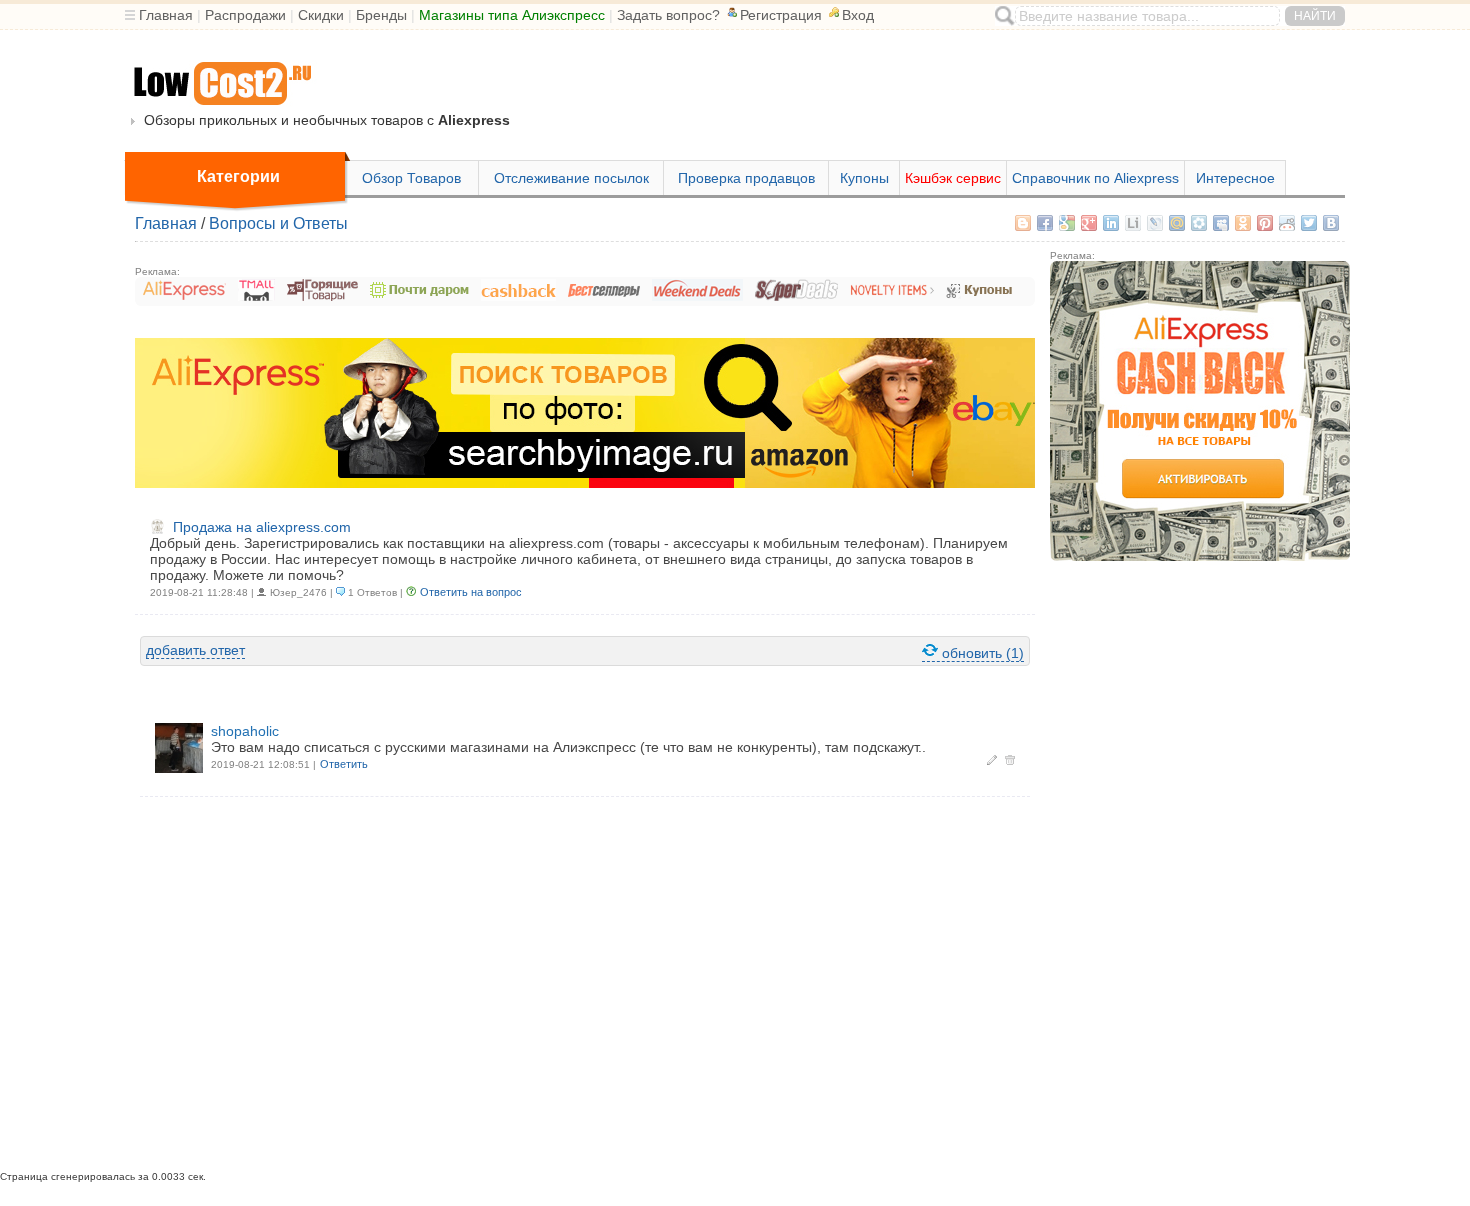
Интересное (1235, 178)
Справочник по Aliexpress (1095, 178)
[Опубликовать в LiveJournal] (1155, 223)
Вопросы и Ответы (278, 223)
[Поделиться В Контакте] (1331, 223)
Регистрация (781, 15)
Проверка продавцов (746, 178)
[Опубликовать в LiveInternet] (1133, 223)
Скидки (321, 15)
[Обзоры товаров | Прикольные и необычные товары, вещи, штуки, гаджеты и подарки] (221, 84)
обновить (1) (981, 653)
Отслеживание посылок (571, 178)
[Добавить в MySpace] (1221, 223)
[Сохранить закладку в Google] (1067, 223)
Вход (858, 15)
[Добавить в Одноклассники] (1243, 223)
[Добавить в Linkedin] (1111, 223)
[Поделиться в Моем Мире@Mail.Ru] (1177, 223)
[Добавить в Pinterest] (1265, 223)
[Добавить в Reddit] (1287, 223)
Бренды (381, 15)
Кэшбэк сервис (953, 178)
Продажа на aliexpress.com (262, 527)
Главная (166, 15)
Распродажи (245, 15)
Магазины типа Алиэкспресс (512, 15)
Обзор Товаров (411, 178)
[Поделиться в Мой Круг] (1199, 223)
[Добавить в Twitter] (1309, 223)
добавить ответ (195, 650)
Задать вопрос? (668, 15)
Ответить (344, 764)
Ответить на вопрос (471, 592)
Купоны (864, 178)
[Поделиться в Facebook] (1045, 223)
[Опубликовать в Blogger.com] (1023, 223)
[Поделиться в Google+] (1089, 223)
